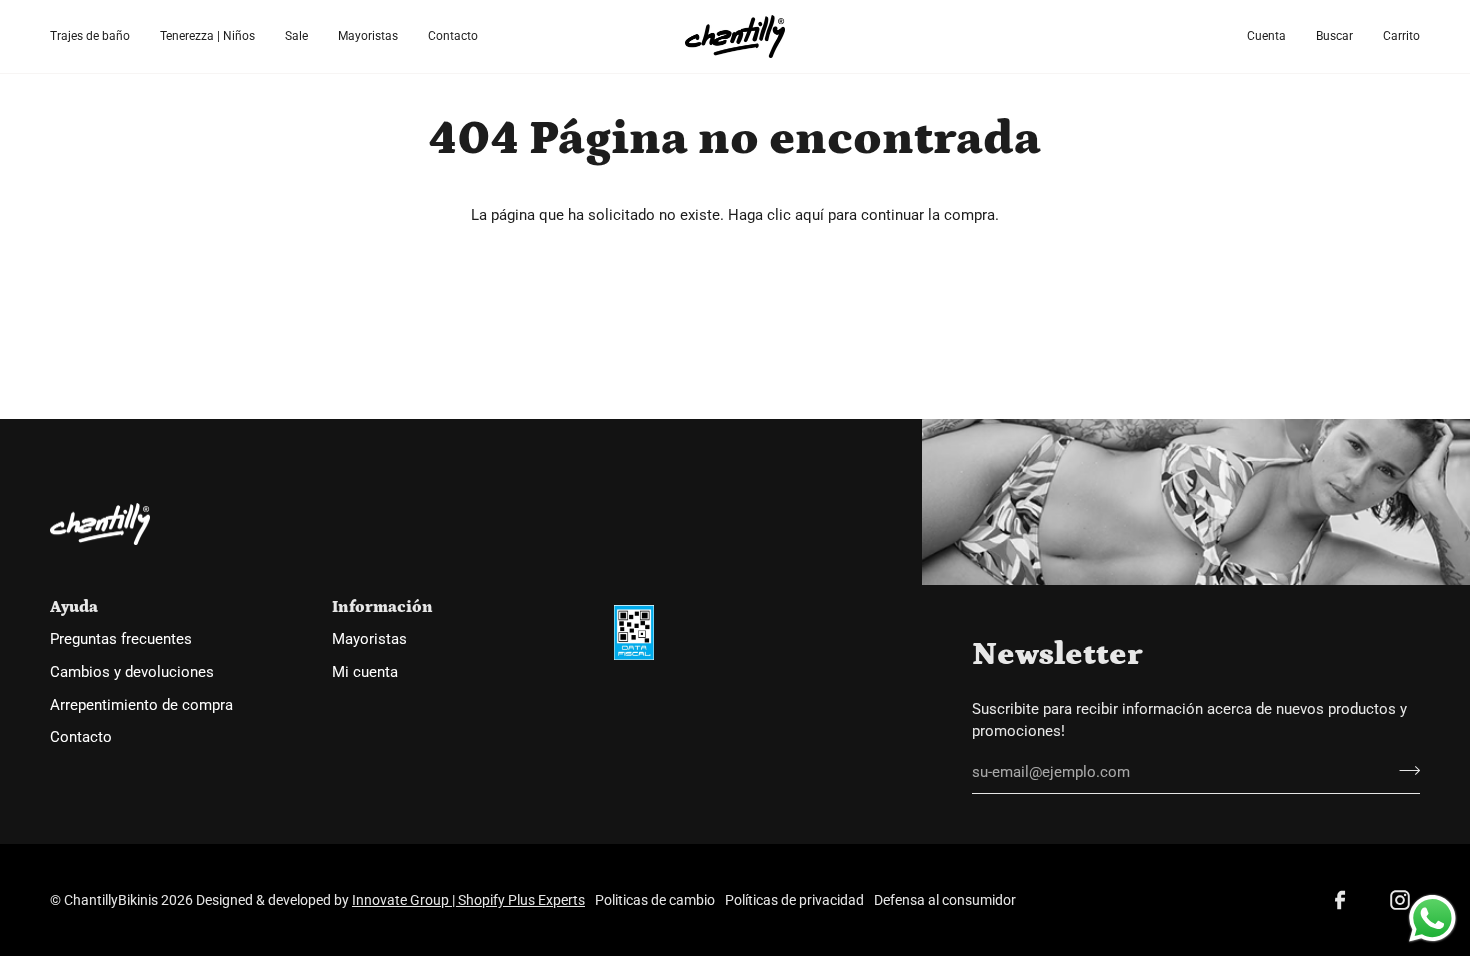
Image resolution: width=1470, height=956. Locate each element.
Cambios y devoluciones (132, 672)
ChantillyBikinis (111, 900)
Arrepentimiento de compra (141, 705)
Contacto (81, 737)
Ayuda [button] (74, 607)
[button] (97, 36)
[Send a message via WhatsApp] (1432, 918)
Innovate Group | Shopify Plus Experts (468, 900)
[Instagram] (1400, 900)
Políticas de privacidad (794, 900)
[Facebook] (1340, 900)
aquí (809, 215)
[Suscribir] (1403, 770)
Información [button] (382, 607)
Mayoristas (369, 639)
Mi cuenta (365, 672)
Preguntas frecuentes (121, 639)
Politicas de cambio (655, 900)
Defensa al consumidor (945, 900)
